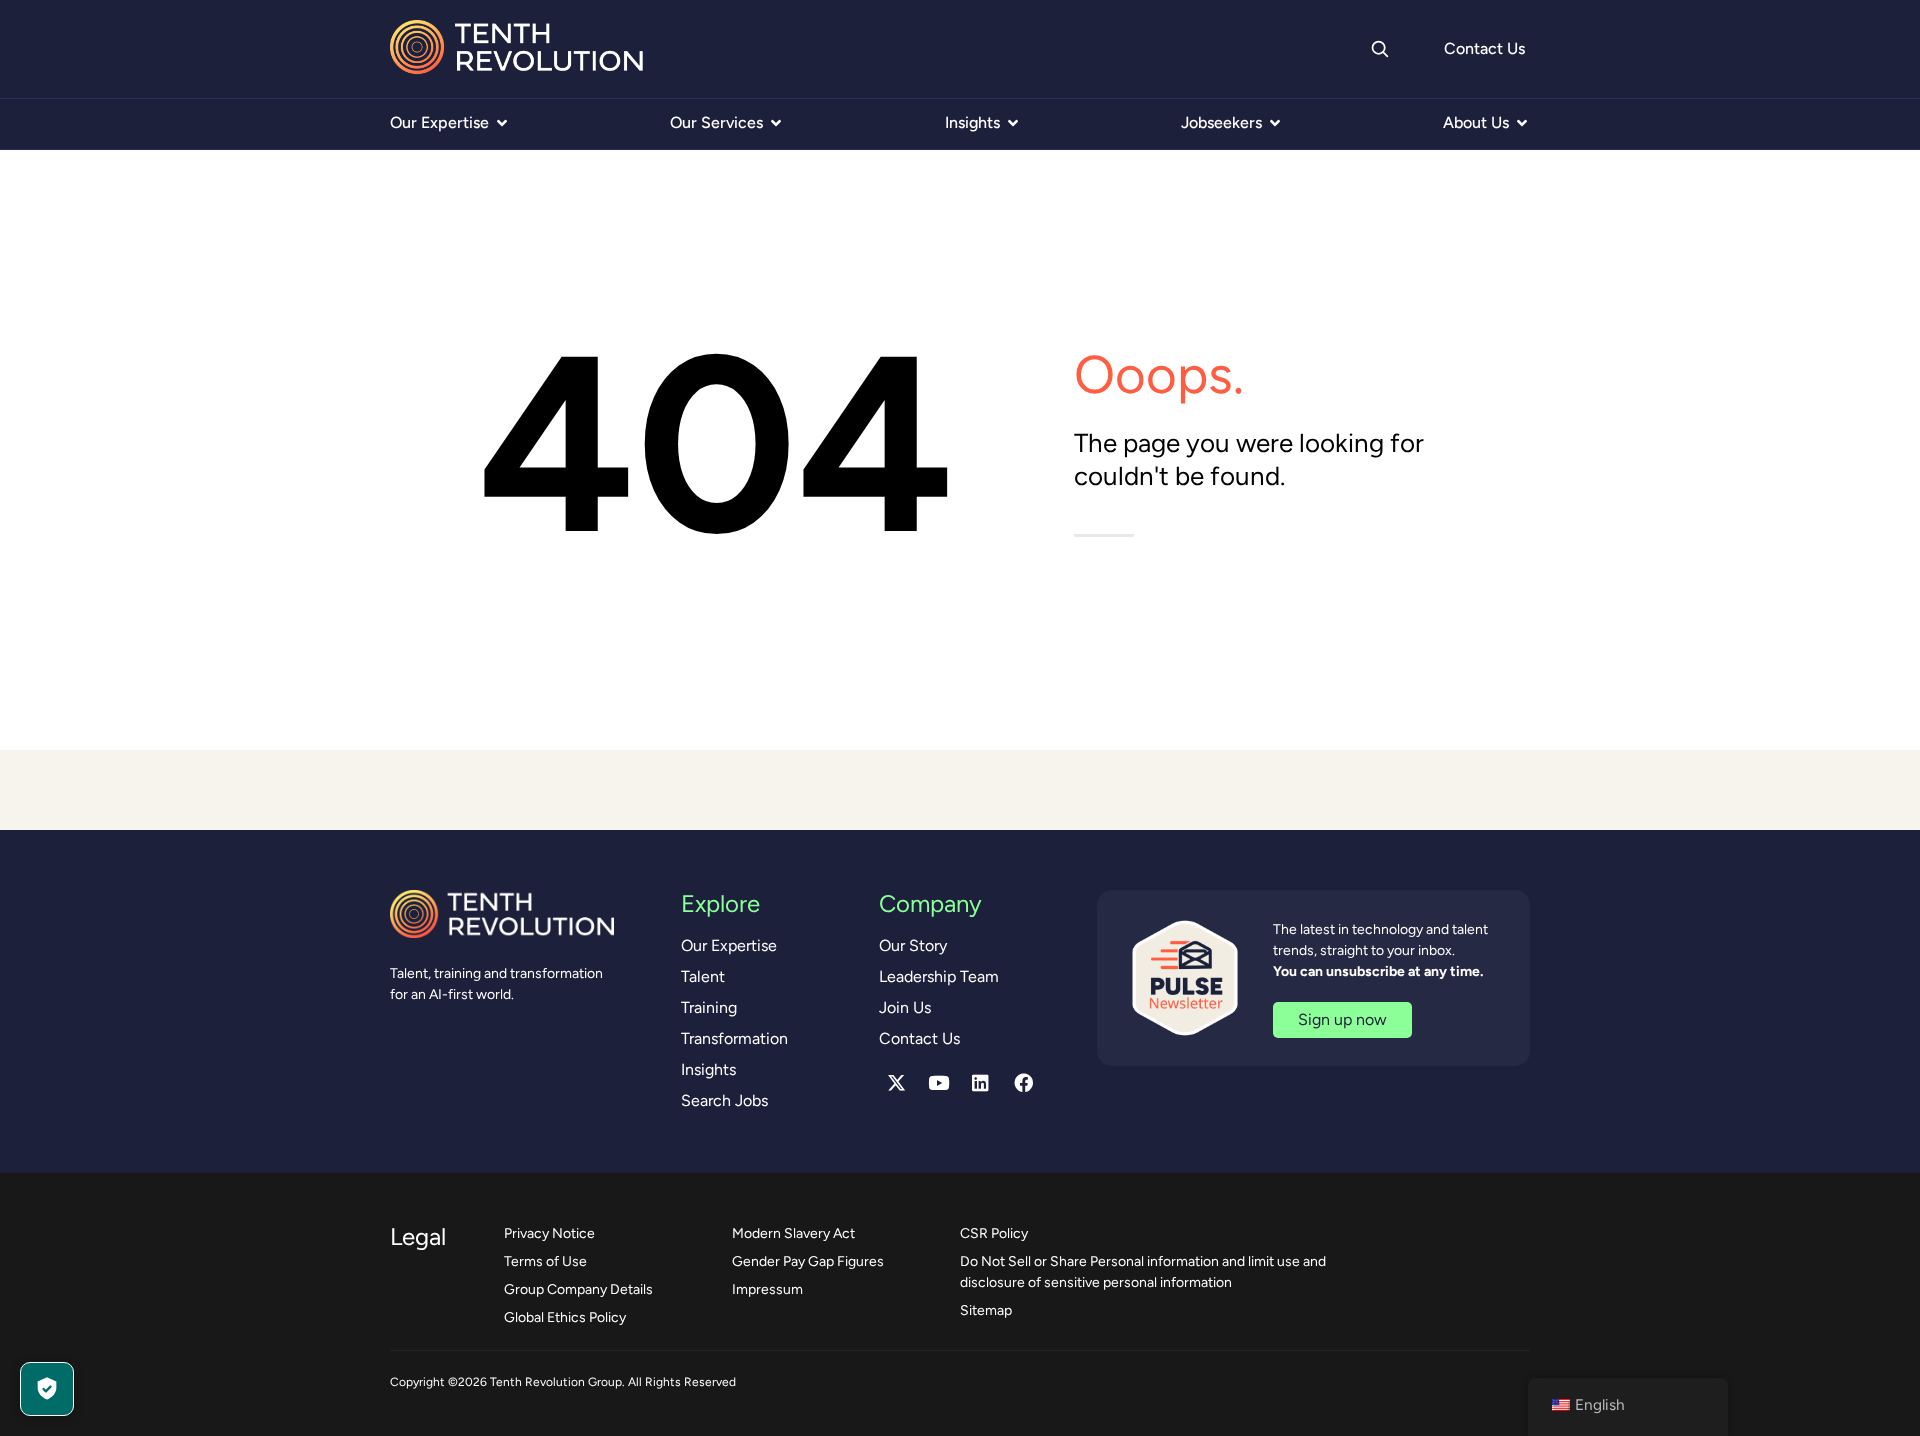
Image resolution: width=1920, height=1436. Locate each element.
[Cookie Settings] (47, 1389)
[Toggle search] (1379, 49)
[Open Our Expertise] (502, 123)
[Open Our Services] (776, 123)
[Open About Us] (1522, 123)
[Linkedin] (981, 1083)
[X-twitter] (896, 1083)
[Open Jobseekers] (1275, 123)
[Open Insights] (1013, 123)
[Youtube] (939, 1083)
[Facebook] (1023, 1083)
